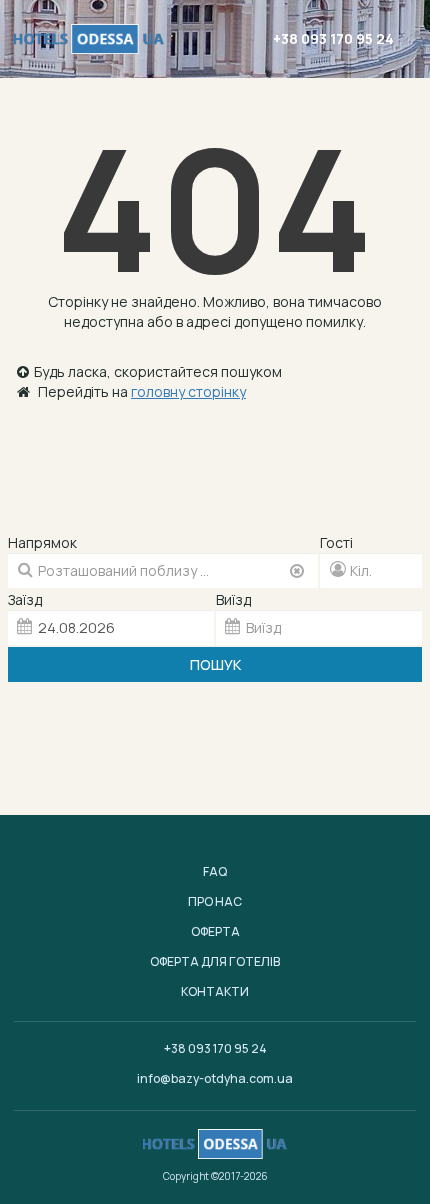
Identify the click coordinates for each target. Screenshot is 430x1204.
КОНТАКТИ (215, 991)
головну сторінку (188, 391)
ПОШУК (215, 664)
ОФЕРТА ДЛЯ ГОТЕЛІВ (215, 961)
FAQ (215, 871)
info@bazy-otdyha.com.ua (215, 1078)
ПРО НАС (215, 901)
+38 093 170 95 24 (333, 38)
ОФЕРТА (215, 931)
